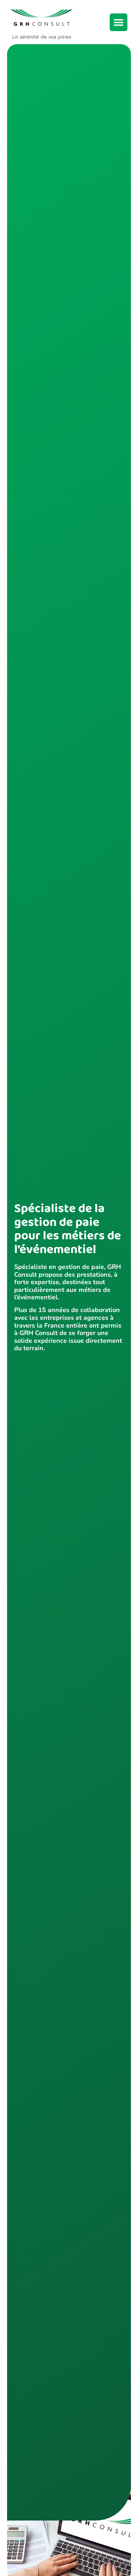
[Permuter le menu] (119, 22)
